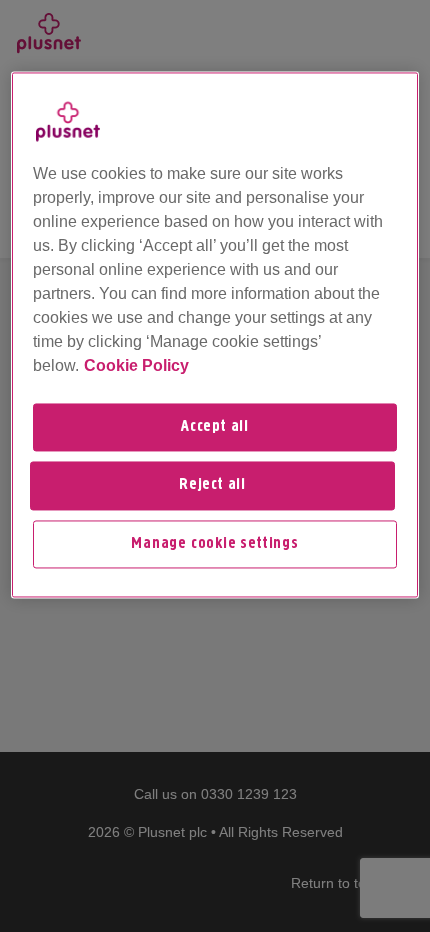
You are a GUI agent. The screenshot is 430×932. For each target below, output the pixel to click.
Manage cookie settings (215, 544)
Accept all (215, 427)
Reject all (212, 486)
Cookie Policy (136, 365)
